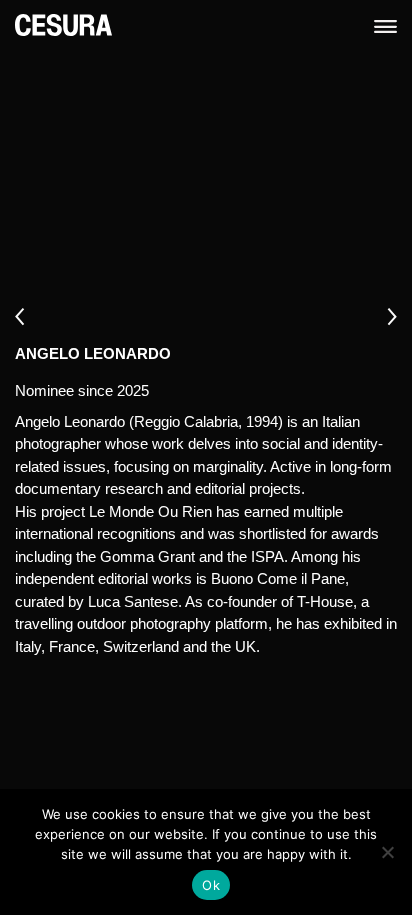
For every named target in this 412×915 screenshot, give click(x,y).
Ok (211, 885)
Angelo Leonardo (93, 353)
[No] (387, 852)
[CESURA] (63, 23)
